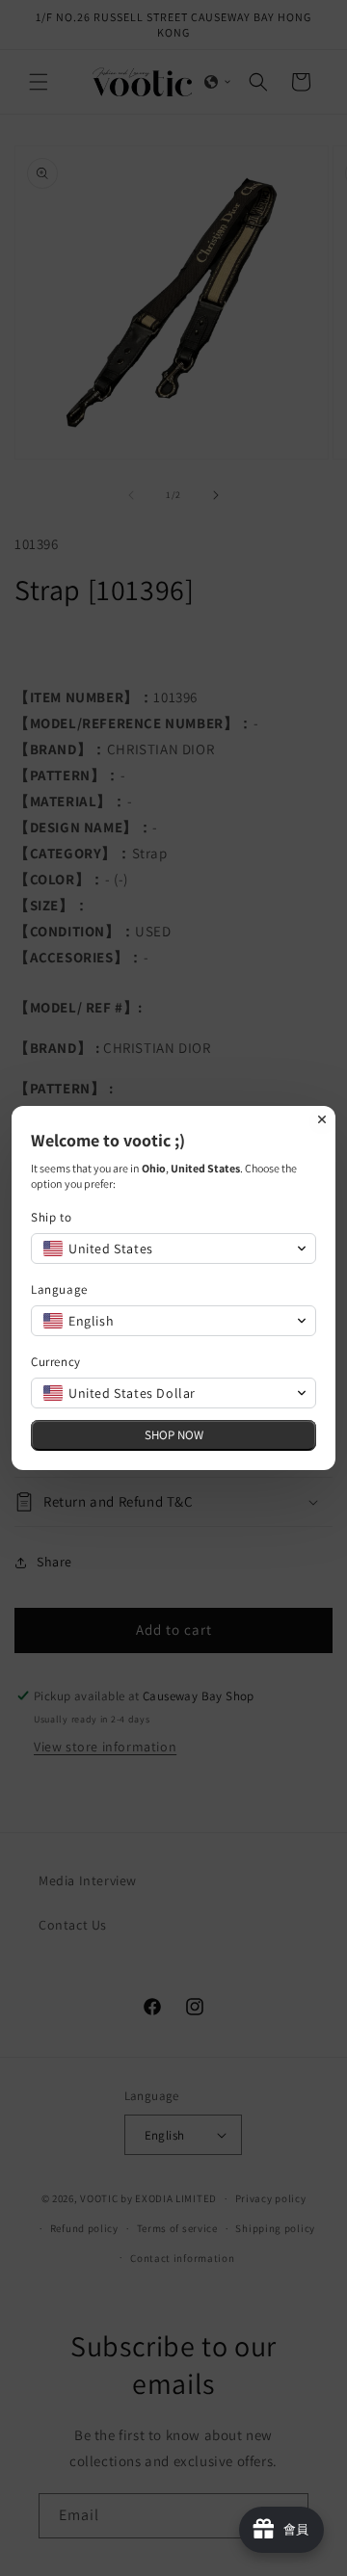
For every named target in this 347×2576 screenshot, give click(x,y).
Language (59, 1289)
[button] (173, 1249)
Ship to (51, 1217)
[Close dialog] (322, 1119)
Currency (56, 1362)
